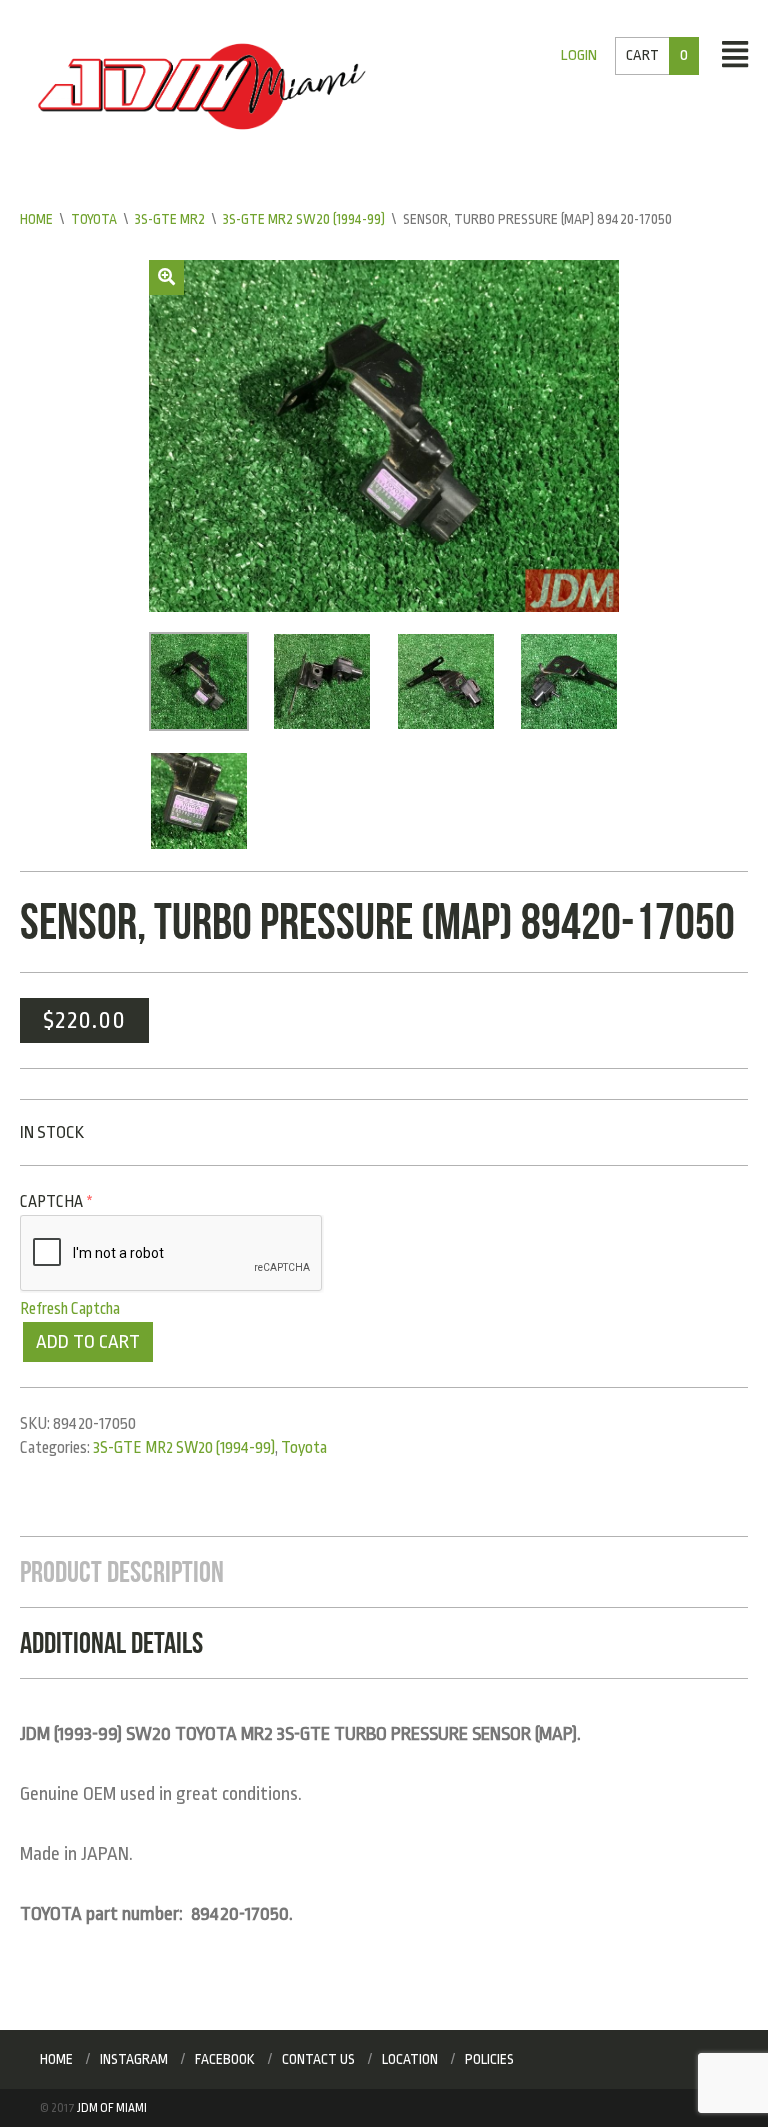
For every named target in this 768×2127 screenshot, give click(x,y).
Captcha (56, 1202)
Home (36, 219)
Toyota (94, 219)
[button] (166, 277)
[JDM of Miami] (202, 86)
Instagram (134, 2059)
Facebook (225, 2059)
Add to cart (88, 1342)
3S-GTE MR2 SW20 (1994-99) (304, 219)
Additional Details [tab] (111, 1642)
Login (579, 55)
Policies (489, 2059)
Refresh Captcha (70, 1309)
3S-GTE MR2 (170, 219)
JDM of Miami (112, 2108)
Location (410, 2059)
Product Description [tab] (122, 1571)
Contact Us (318, 2059)
